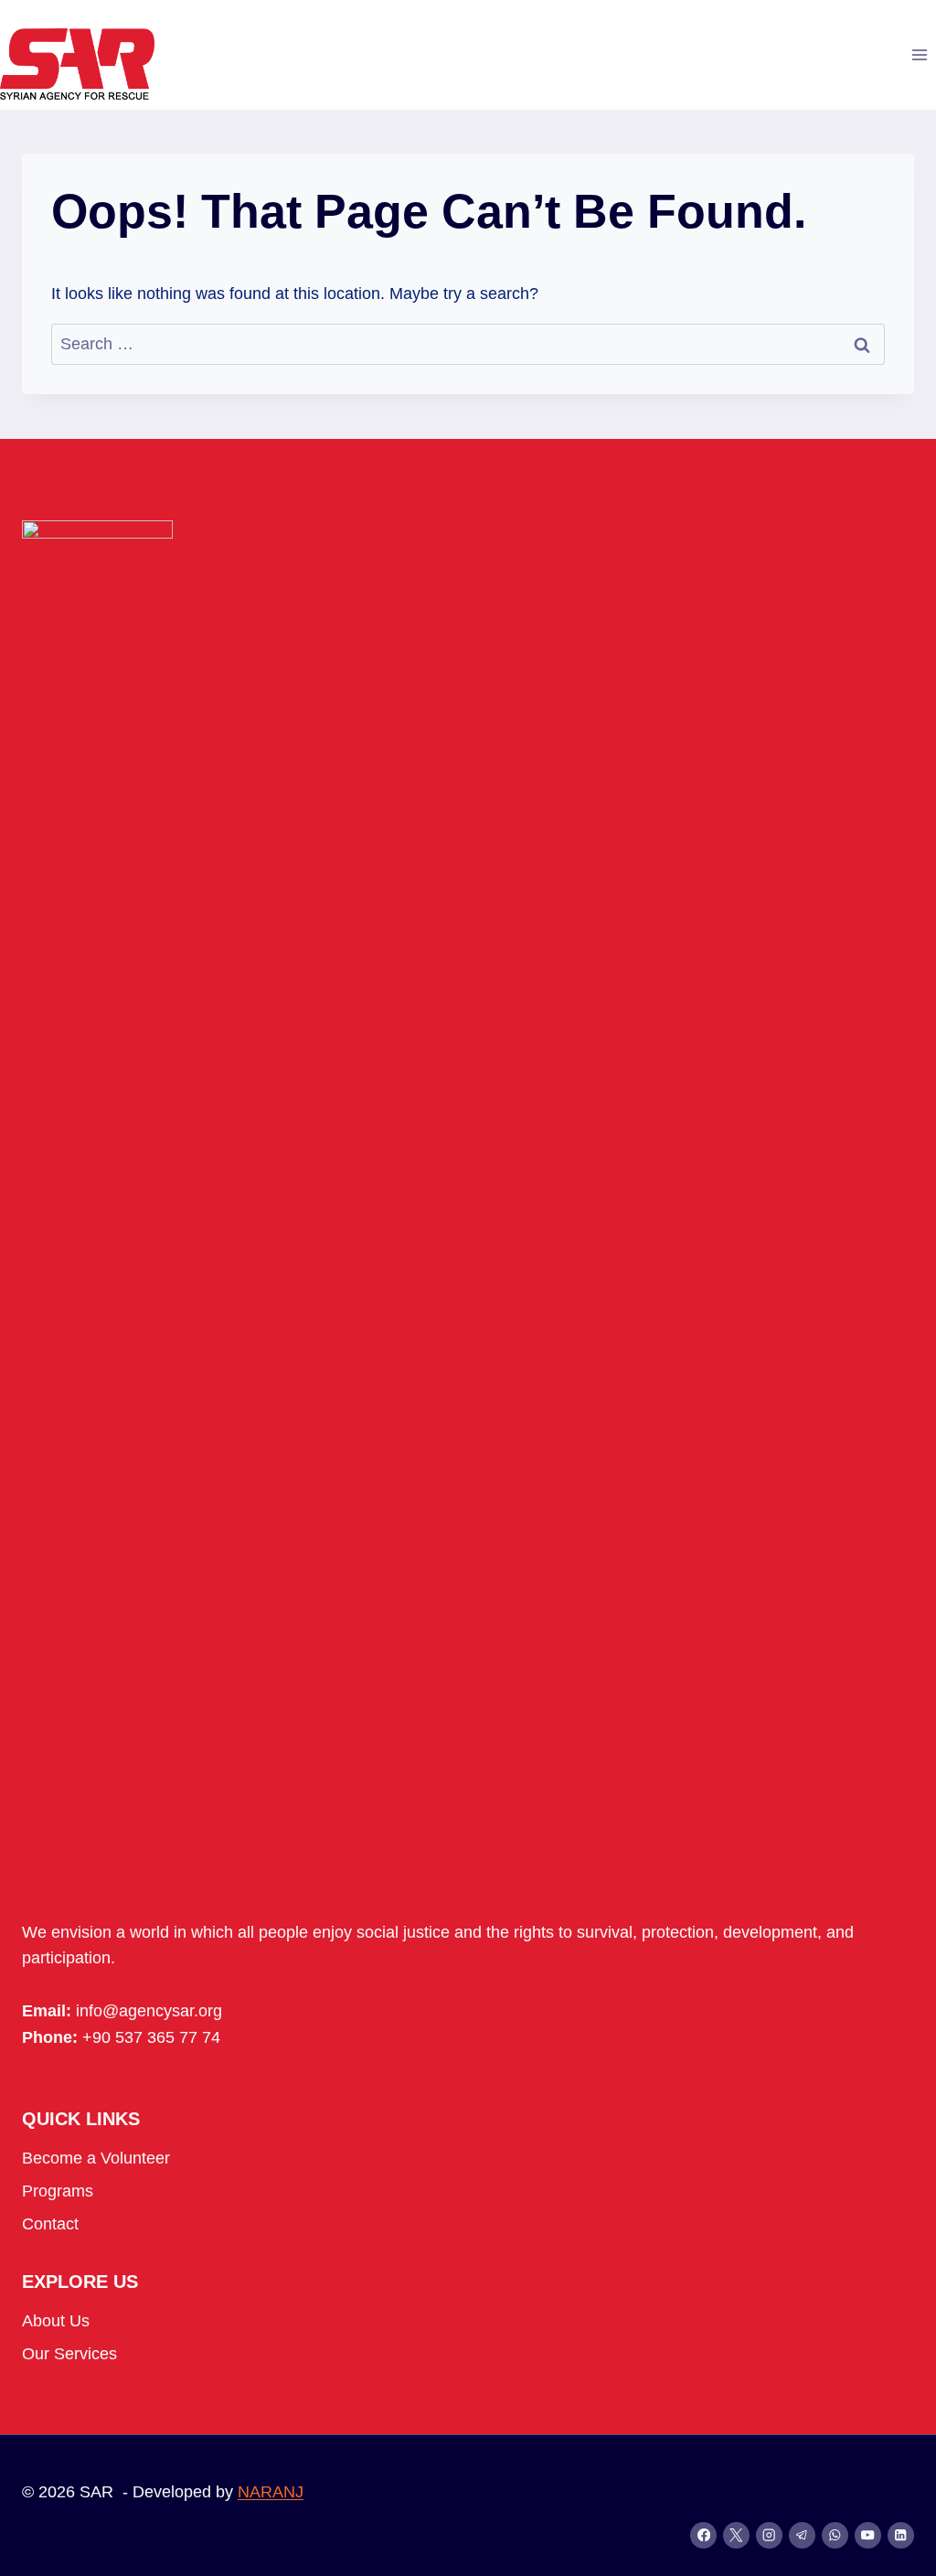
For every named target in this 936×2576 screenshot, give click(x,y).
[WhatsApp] (835, 2535)
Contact (50, 2224)
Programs (58, 2191)
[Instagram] (769, 2535)
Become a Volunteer (96, 2158)
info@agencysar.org (149, 2011)
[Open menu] (919, 54)
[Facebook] (703, 2535)
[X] (736, 2535)
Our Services (69, 2354)
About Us (56, 2321)
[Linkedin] (901, 2535)
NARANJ (271, 2492)
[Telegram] (802, 2535)
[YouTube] (868, 2535)
